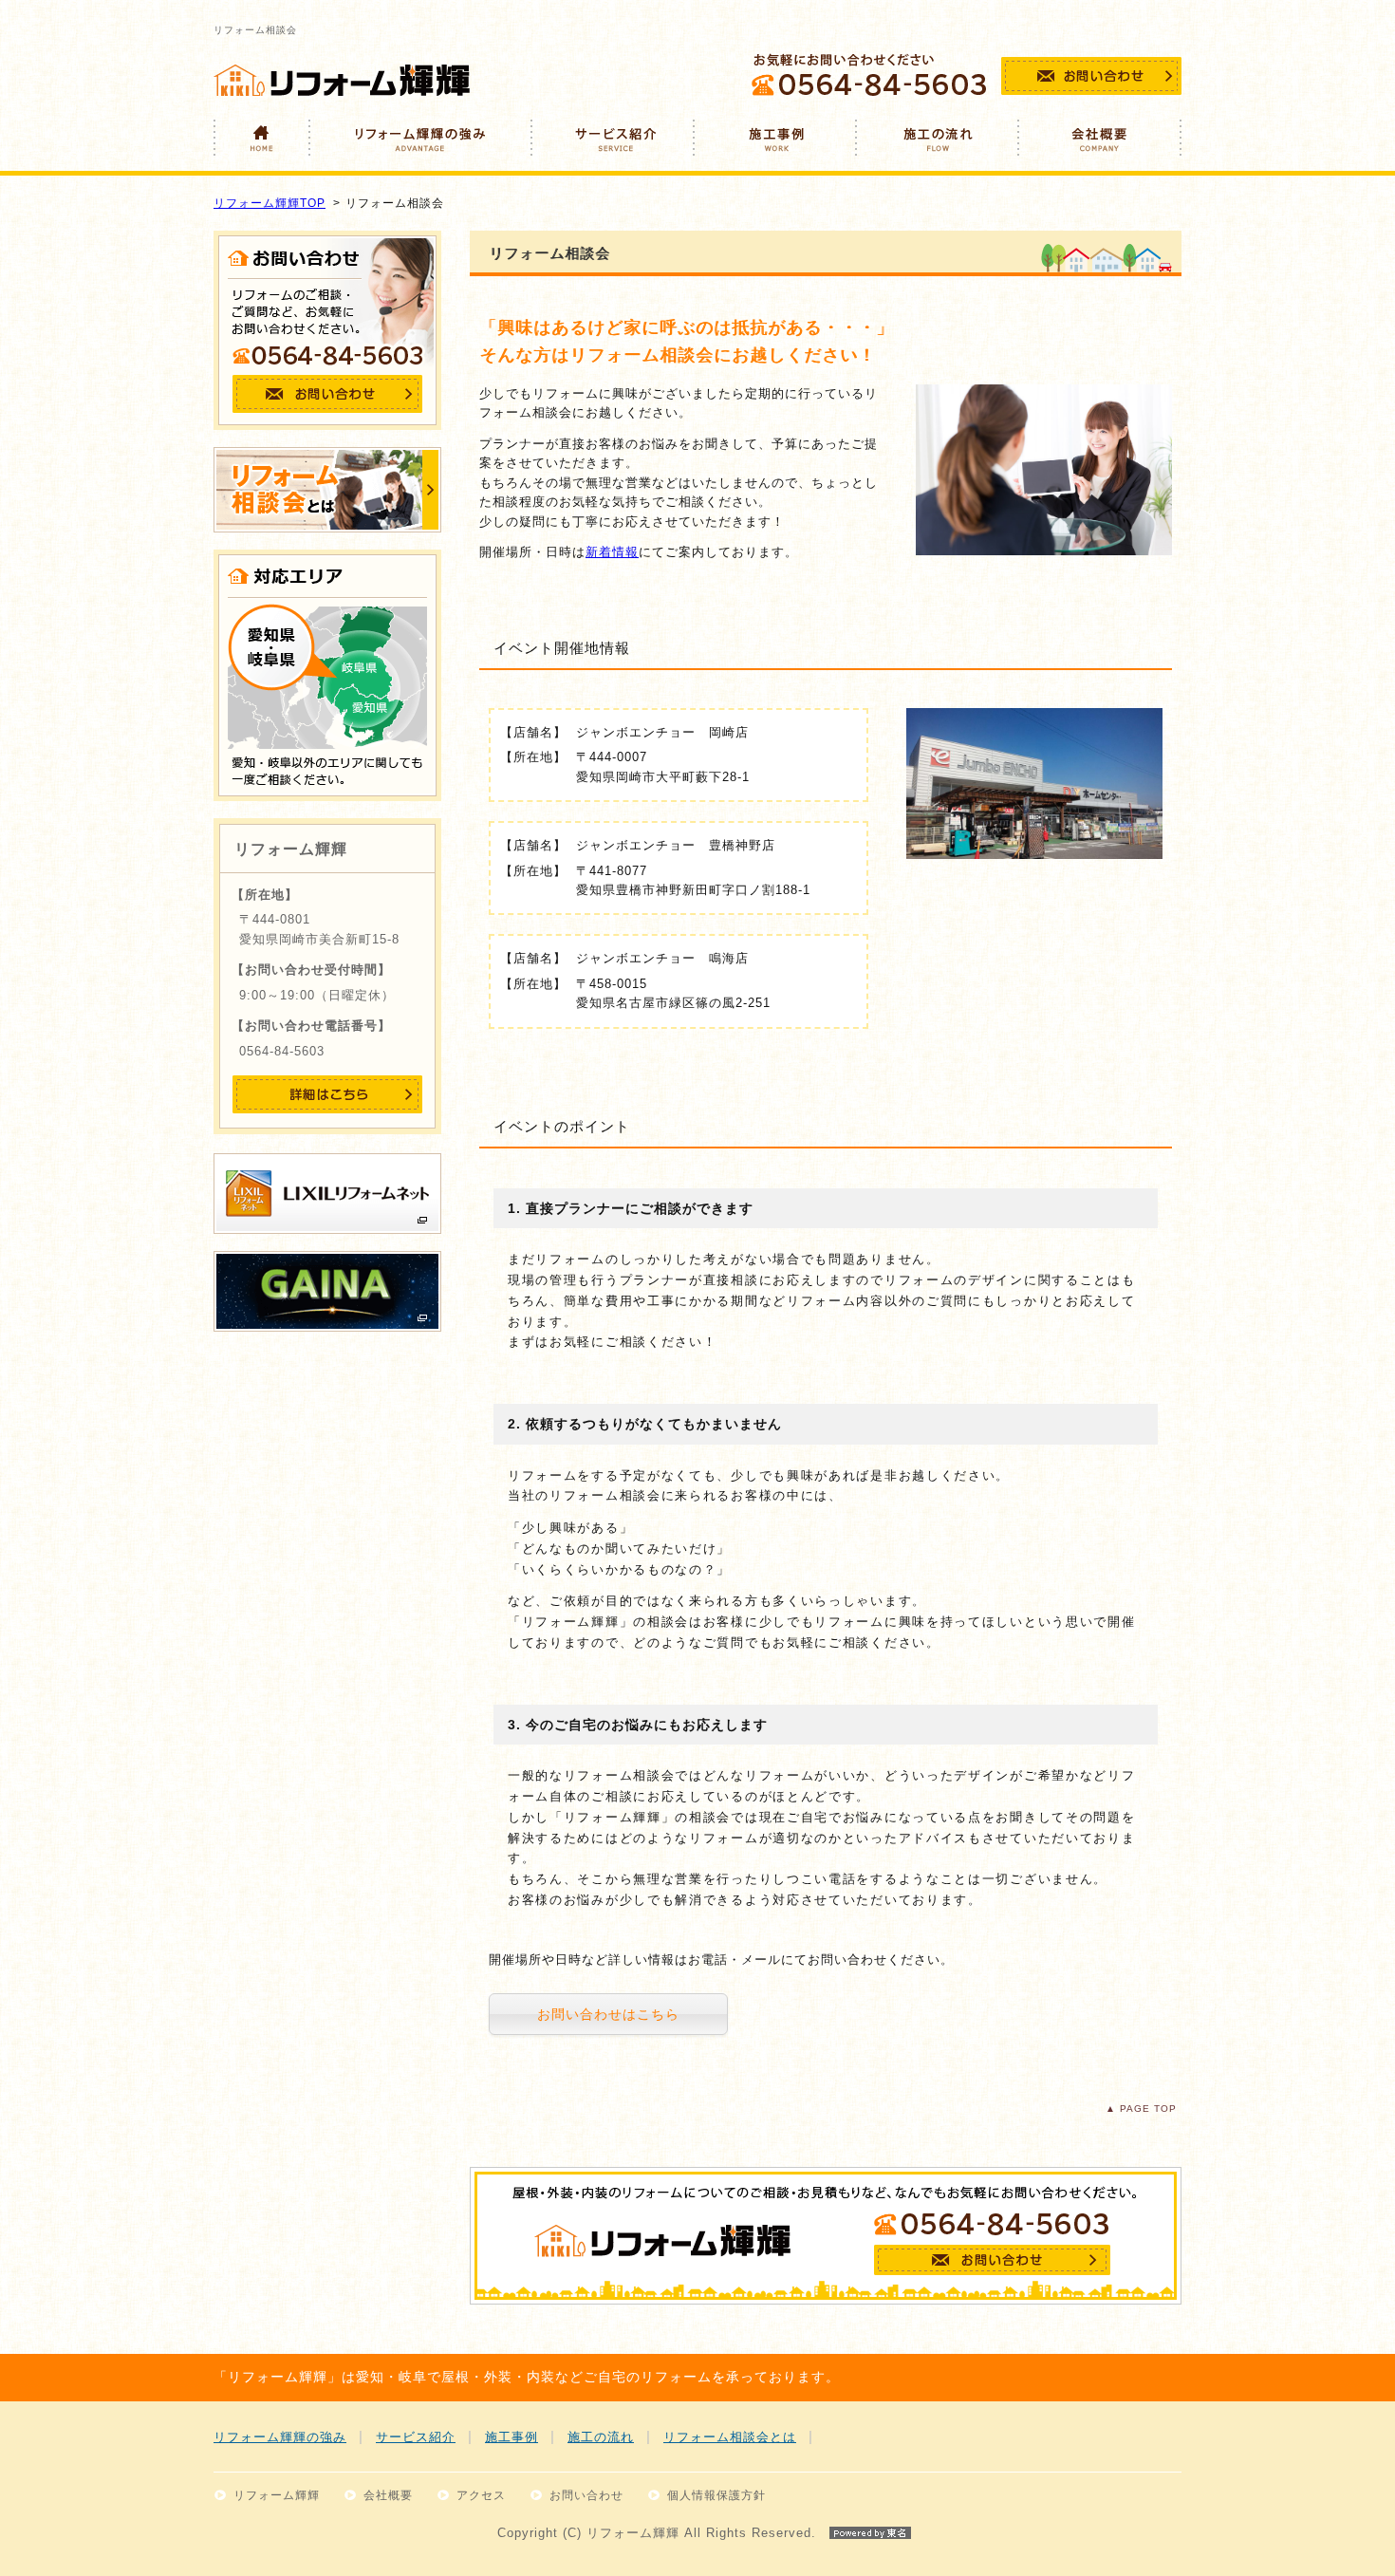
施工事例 (512, 2437)
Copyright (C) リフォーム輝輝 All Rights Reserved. (657, 2533)
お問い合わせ (586, 2495)
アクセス (481, 2495)
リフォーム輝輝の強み (280, 2437)
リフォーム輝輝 (277, 2495)
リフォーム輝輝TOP (270, 203)
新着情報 (612, 552)
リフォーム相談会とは (730, 2437)
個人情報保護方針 (716, 2495)
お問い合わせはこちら (608, 2014)
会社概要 (388, 2495)
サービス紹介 (416, 2437)
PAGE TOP (1148, 2109)
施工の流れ (601, 2437)
